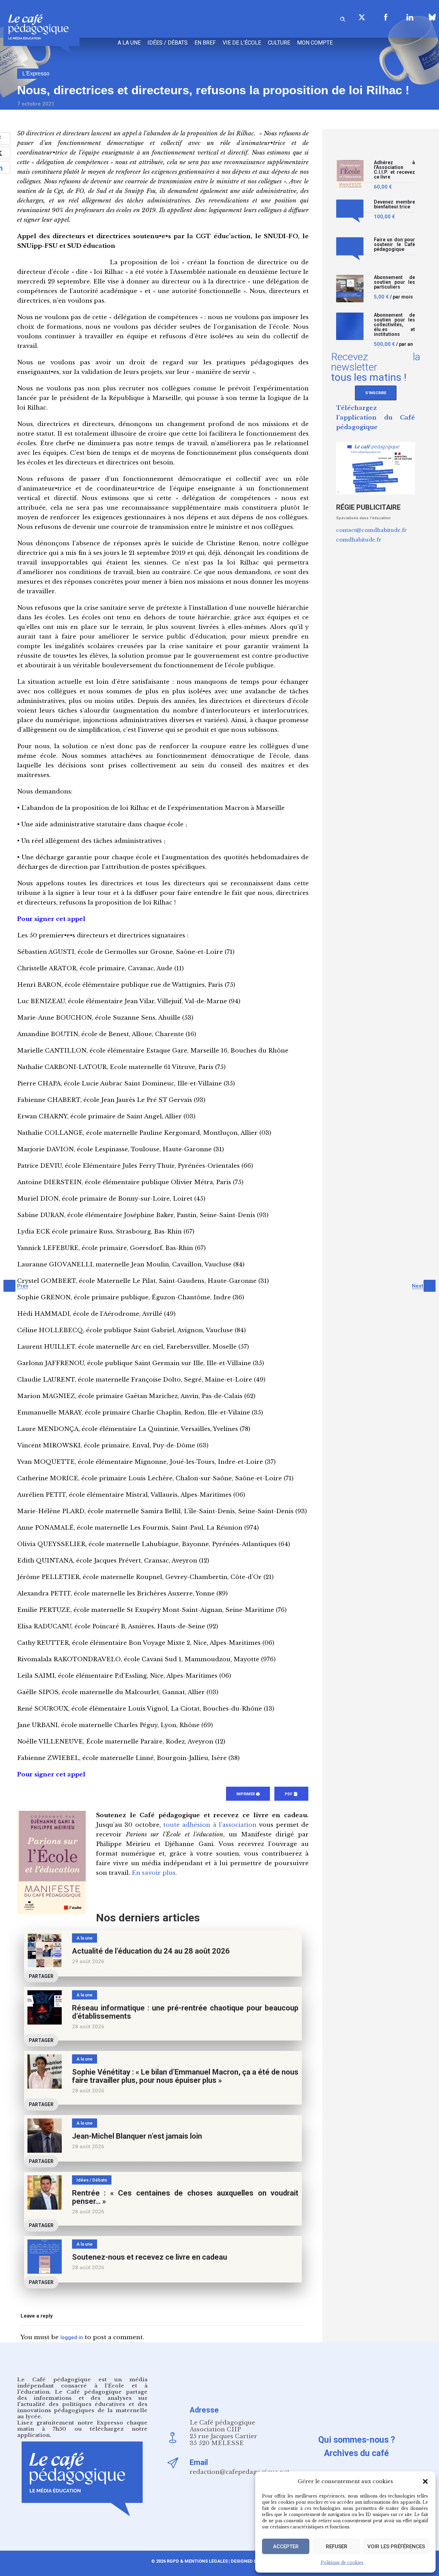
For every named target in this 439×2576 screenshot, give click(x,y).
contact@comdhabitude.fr (371, 530)
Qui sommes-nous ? (357, 2440)
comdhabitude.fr (359, 540)
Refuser (337, 2547)
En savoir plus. (154, 1873)
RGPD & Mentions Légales (197, 2561)
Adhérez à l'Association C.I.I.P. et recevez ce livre (394, 170)
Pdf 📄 (291, 1794)
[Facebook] (386, 17)
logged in (72, 2337)
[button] (425, 2481)
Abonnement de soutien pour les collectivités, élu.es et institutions (394, 325)
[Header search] (343, 18)
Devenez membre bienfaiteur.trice (394, 204)
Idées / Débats (168, 43)
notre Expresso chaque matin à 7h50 (82, 2426)
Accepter (286, 2547)
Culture (279, 43)
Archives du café (357, 2453)
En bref (205, 43)
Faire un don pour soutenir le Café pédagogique (394, 245)
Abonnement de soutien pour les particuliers (394, 282)
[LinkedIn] (410, 17)
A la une (129, 43)
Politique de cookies (342, 2562)
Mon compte (315, 43)
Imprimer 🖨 (248, 1794)
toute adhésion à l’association (210, 1825)
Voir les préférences (396, 2547)
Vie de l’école (242, 43)
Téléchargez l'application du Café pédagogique (376, 418)
